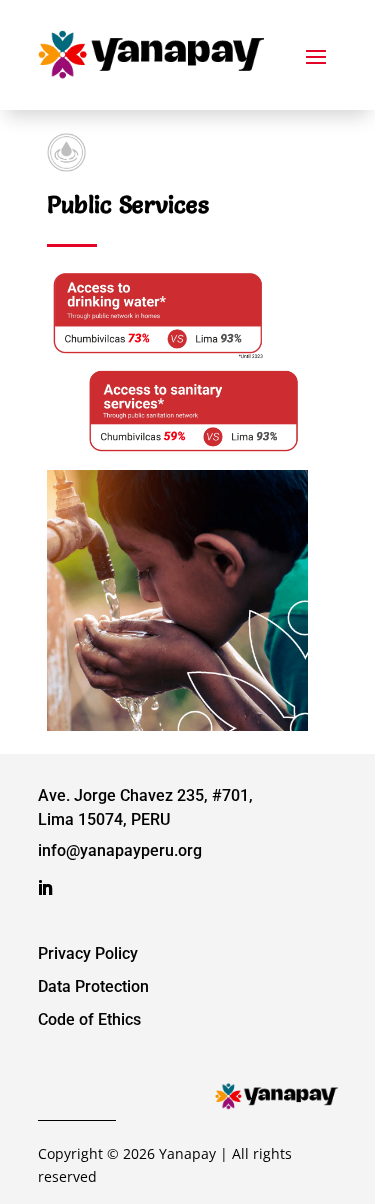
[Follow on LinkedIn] (45, 888)
